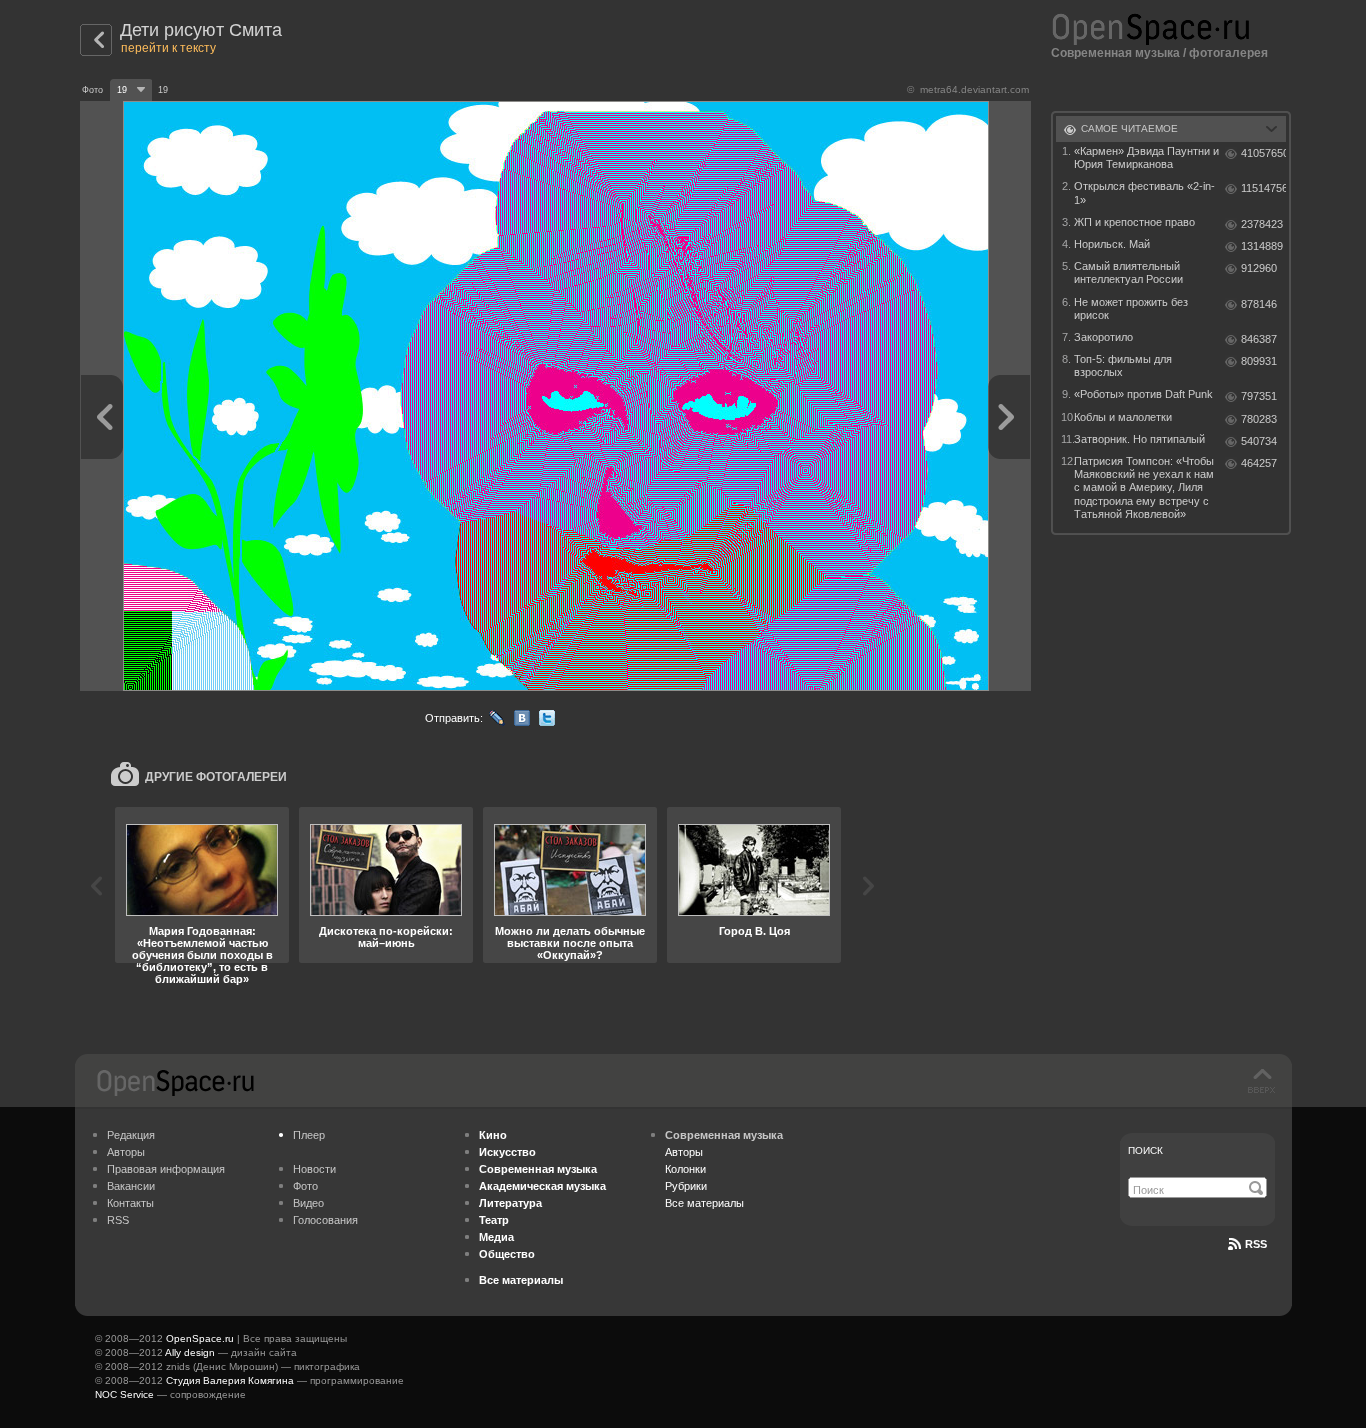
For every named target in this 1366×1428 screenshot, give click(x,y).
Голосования (325, 1220)
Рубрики (686, 1186)
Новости (314, 1169)
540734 (1259, 441)
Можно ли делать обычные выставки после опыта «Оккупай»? (570, 943)
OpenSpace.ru (200, 1338)
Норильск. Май (1112, 244)
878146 (1259, 304)
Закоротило (1103, 337)
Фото (305, 1186)
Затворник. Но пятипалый (1139, 439)
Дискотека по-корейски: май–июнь (386, 937)
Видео (308, 1203)
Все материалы (704, 1203)
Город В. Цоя (754, 931)
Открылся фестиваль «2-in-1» (1144, 192)
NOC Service (124, 1394)
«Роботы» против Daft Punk (1143, 394)
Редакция (131, 1135)
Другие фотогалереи (216, 777)
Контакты (130, 1203)
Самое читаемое (1129, 128)
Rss (1256, 1244)
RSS (118, 1220)
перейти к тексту (168, 48)
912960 (1259, 268)
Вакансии (131, 1186)
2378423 (1262, 224)
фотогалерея (1228, 53)
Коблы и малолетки (1123, 417)
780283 (1259, 419)
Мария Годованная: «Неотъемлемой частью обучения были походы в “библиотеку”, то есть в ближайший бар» (202, 955)
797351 (1259, 396)
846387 (1259, 339)
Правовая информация (166, 1169)
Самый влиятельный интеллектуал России (1128, 272)
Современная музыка (1115, 53)
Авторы (126, 1152)
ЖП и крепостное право (1134, 222)
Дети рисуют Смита (201, 30)
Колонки (685, 1169)
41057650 (1263, 153)
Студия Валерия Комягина (230, 1380)
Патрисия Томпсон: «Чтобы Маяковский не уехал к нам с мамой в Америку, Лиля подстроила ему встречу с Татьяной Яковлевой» (1144, 487)
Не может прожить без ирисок (1131, 308)
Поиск (1145, 1150)
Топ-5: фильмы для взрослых (1123, 365)
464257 (1259, 463)
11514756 (1263, 188)
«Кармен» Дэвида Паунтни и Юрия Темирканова (1146, 157)
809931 (1259, 361)
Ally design (190, 1352)
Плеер (309, 1135)
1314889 (1262, 246)
